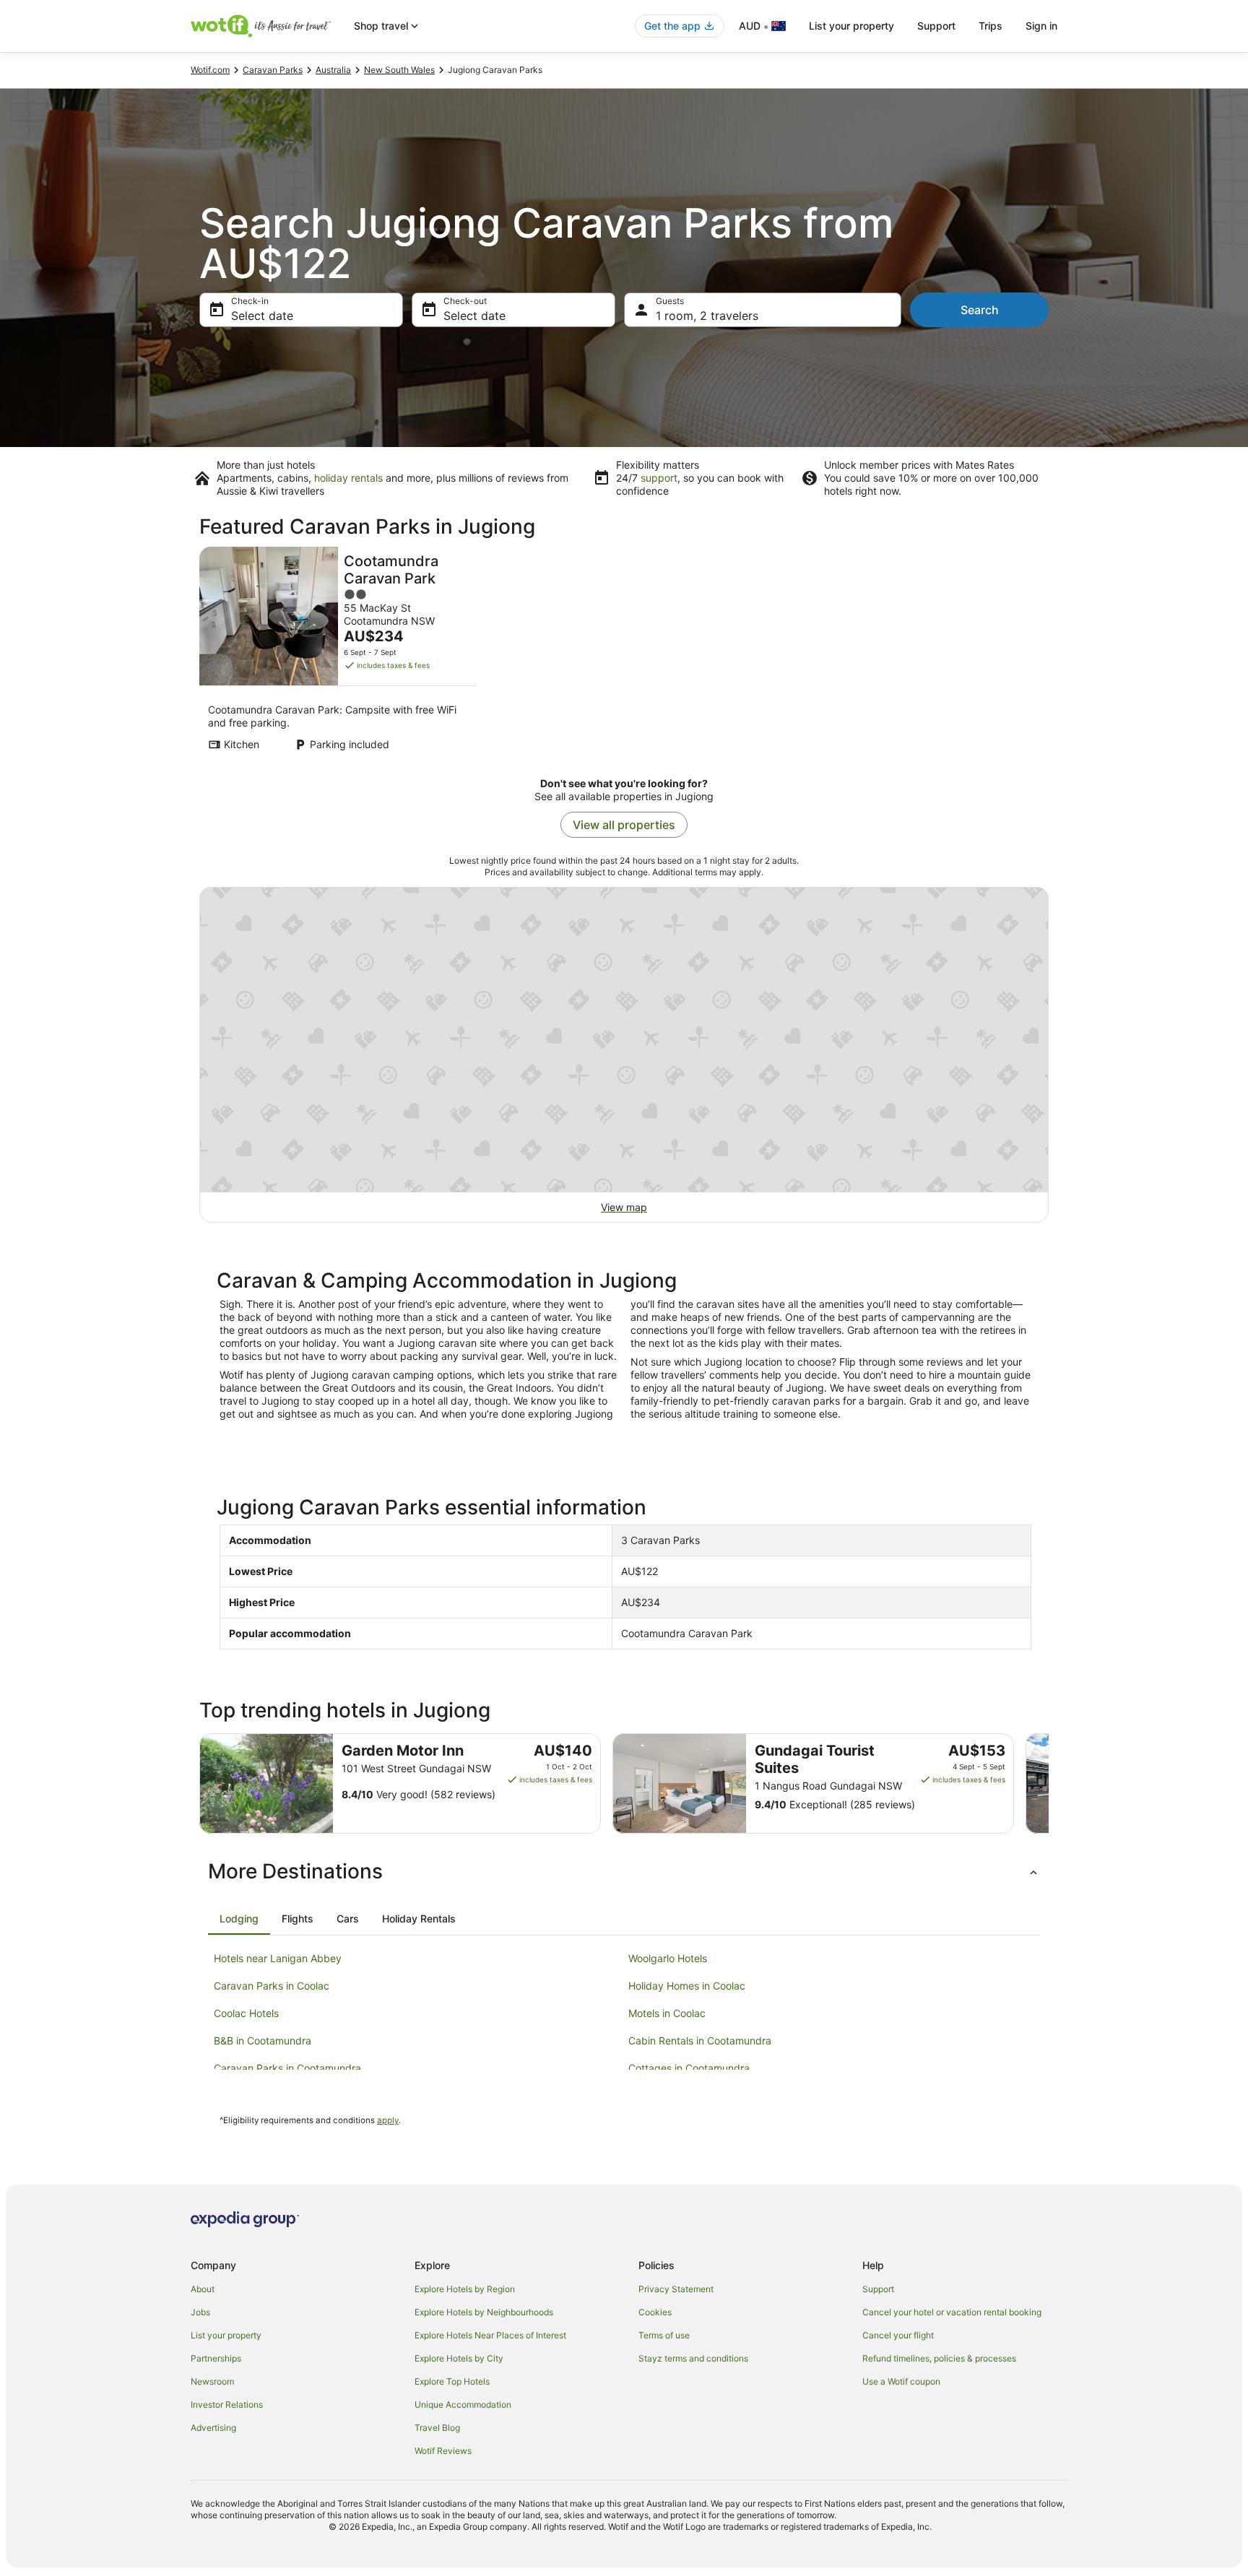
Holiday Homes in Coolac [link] (687, 1986)
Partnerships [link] (216, 2358)
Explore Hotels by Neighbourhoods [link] (484, 2312)
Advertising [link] (213, 2428)
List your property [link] (226, 2335)
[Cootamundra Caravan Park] (338, 653)
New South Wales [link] (399, 70)
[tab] (239, 1919)
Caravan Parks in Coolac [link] (272, 1986)
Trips (991, 26)
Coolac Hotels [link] (246, 2013)
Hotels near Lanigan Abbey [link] (278, 1958)
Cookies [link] (655, 2312)
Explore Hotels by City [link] (459, 2358)
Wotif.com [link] (210, 70)
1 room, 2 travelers (707, 316)
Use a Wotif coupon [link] (901, 2381)
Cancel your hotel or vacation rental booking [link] (952, 2312)
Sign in (1041, 26)
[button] (624, 1871)
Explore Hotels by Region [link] (465, 2289)
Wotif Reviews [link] (443, 2451)
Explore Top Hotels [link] (452, 2381)
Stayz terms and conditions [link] (693, 2358)
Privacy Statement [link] (676, 2289)
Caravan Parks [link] (273, 70)
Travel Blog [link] (437, 2428)
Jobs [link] (200, 2312)
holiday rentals (348, 478)
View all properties (624, 825)
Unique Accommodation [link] (463, 2404)
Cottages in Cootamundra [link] (689, 2068)
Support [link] (878, 2289)
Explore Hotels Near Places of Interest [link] (490, 2335)
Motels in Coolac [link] (667, 2013)
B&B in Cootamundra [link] (263, 2041)
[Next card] (1049, 1784)
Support (936, 26)
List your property (851, 26)
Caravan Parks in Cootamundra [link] (287, 2068)
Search (980, 310)
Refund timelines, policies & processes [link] (939, 2358)
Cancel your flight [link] (898, 2335)
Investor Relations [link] (227, 2404)
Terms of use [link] (664, 2335)
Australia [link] (333, 70)
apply (388, 2120)
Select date (262, 316)
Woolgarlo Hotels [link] (668, 1958)
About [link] (203, 2289)
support (659, 478)
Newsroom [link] (212, 2381)
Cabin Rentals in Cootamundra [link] (700, 2041)
